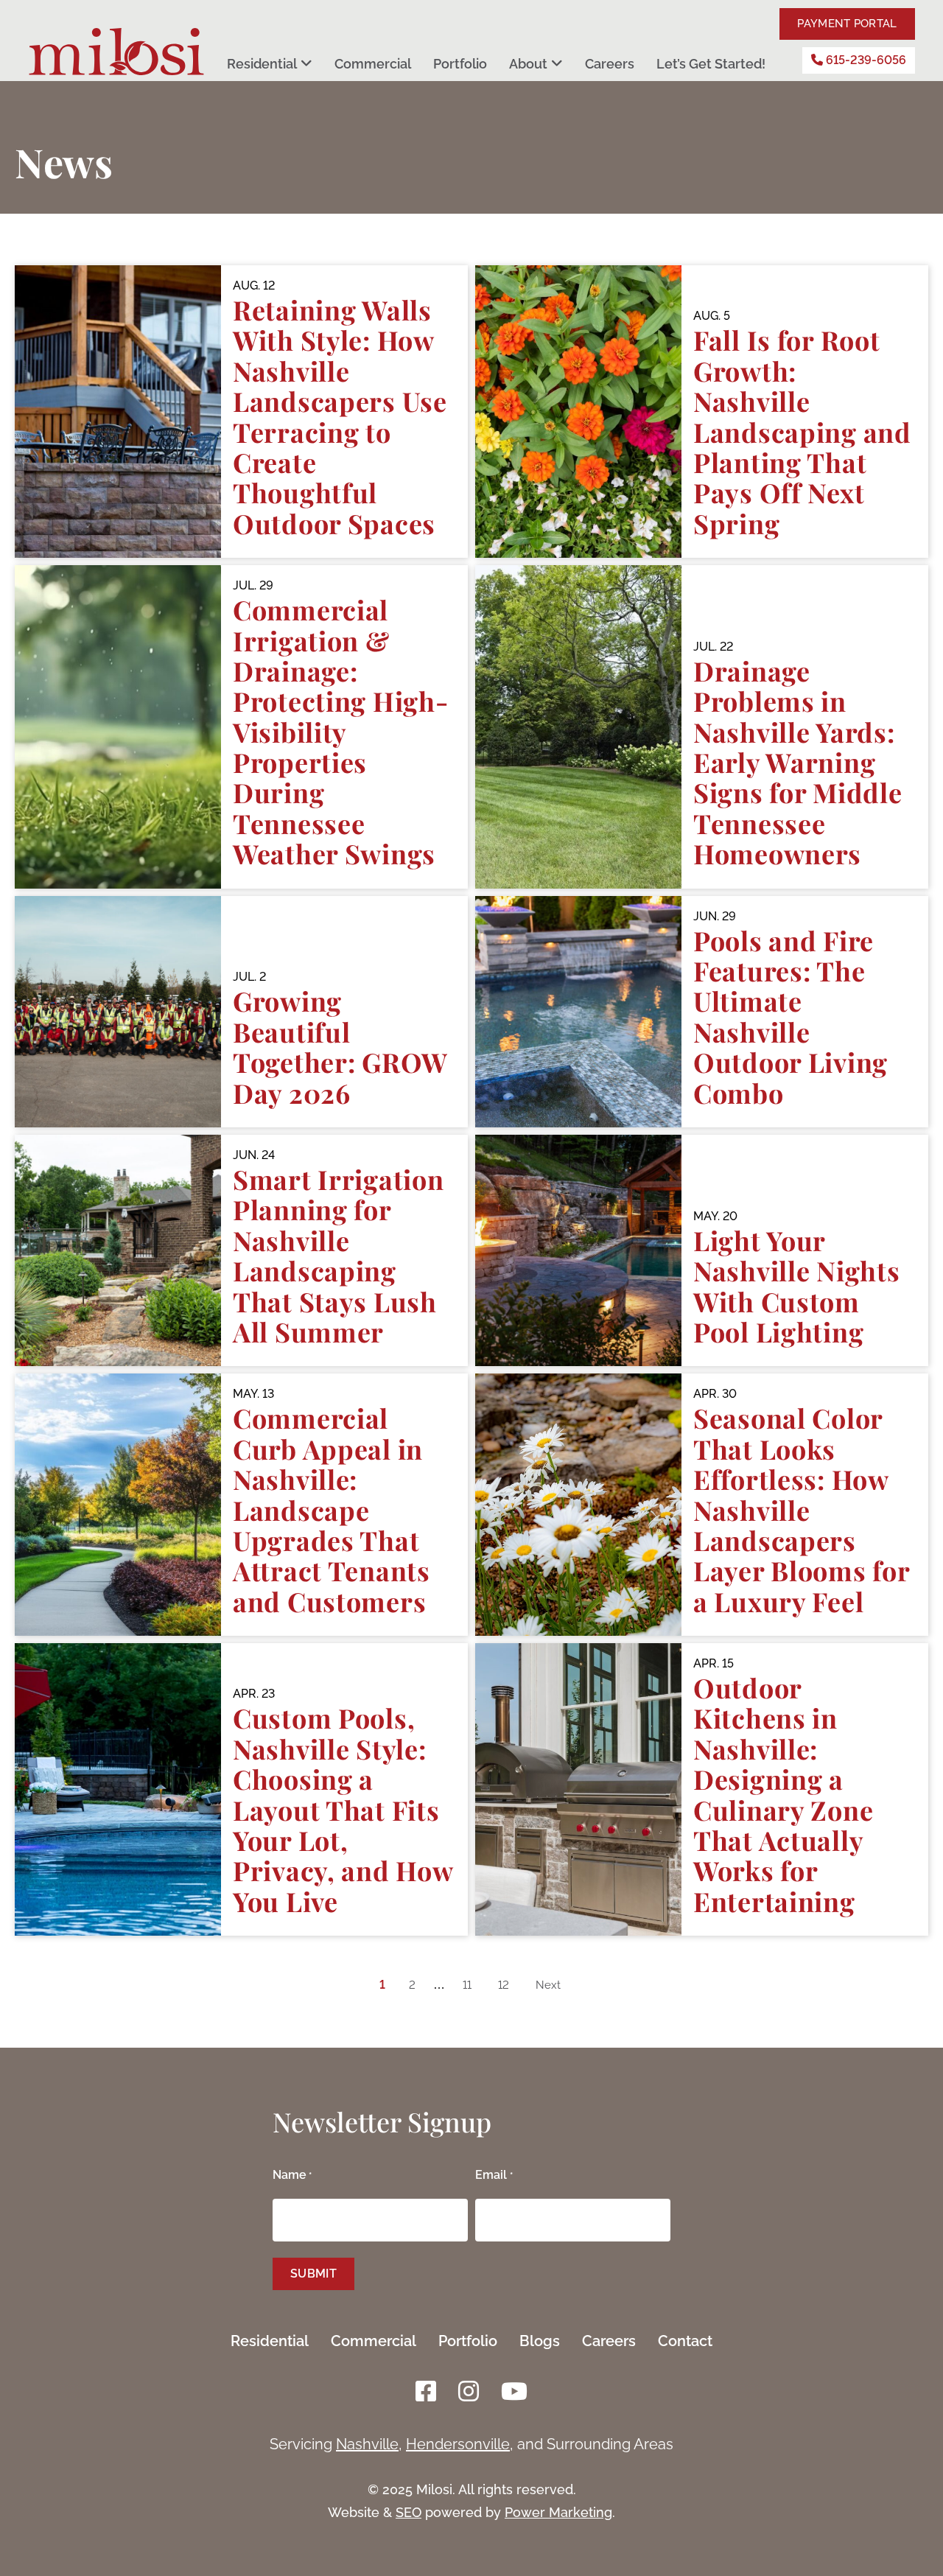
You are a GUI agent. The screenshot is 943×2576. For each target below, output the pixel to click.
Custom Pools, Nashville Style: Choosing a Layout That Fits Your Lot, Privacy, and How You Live (343, 1809)
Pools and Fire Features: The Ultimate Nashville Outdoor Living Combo (790, 1016)
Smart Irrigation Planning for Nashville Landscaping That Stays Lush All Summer (339, 1255)
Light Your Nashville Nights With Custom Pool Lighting (797, 1286)
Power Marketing (558, 2512)
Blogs (540, 2341)
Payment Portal (847, 24)
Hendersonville (458, 2444)
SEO (409, 2512)
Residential (262, 64)
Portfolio (460, 64)
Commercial (373, 64)
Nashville (367, 2444)
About (528, 64)
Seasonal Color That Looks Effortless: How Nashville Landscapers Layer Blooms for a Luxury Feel (802, 1509)
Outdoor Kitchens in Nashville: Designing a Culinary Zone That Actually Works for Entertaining (783, 1794)
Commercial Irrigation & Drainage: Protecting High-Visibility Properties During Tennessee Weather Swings (341, 731)
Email (494, 2175)
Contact (685, 2341)
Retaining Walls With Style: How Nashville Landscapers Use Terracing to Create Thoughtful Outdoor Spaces (340, 416)
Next (548, 1985)
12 (504, 1985)
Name (292, 2175)
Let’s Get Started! (711, 64)
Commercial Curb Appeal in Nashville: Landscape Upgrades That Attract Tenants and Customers (332, 1509)
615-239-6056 (865, 60)
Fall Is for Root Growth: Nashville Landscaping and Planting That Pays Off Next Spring (802, 431)
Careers (610, 64)
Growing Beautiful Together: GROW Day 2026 (340, 1046)
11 (467, 1985)
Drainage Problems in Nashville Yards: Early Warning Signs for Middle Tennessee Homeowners (798, 762)
